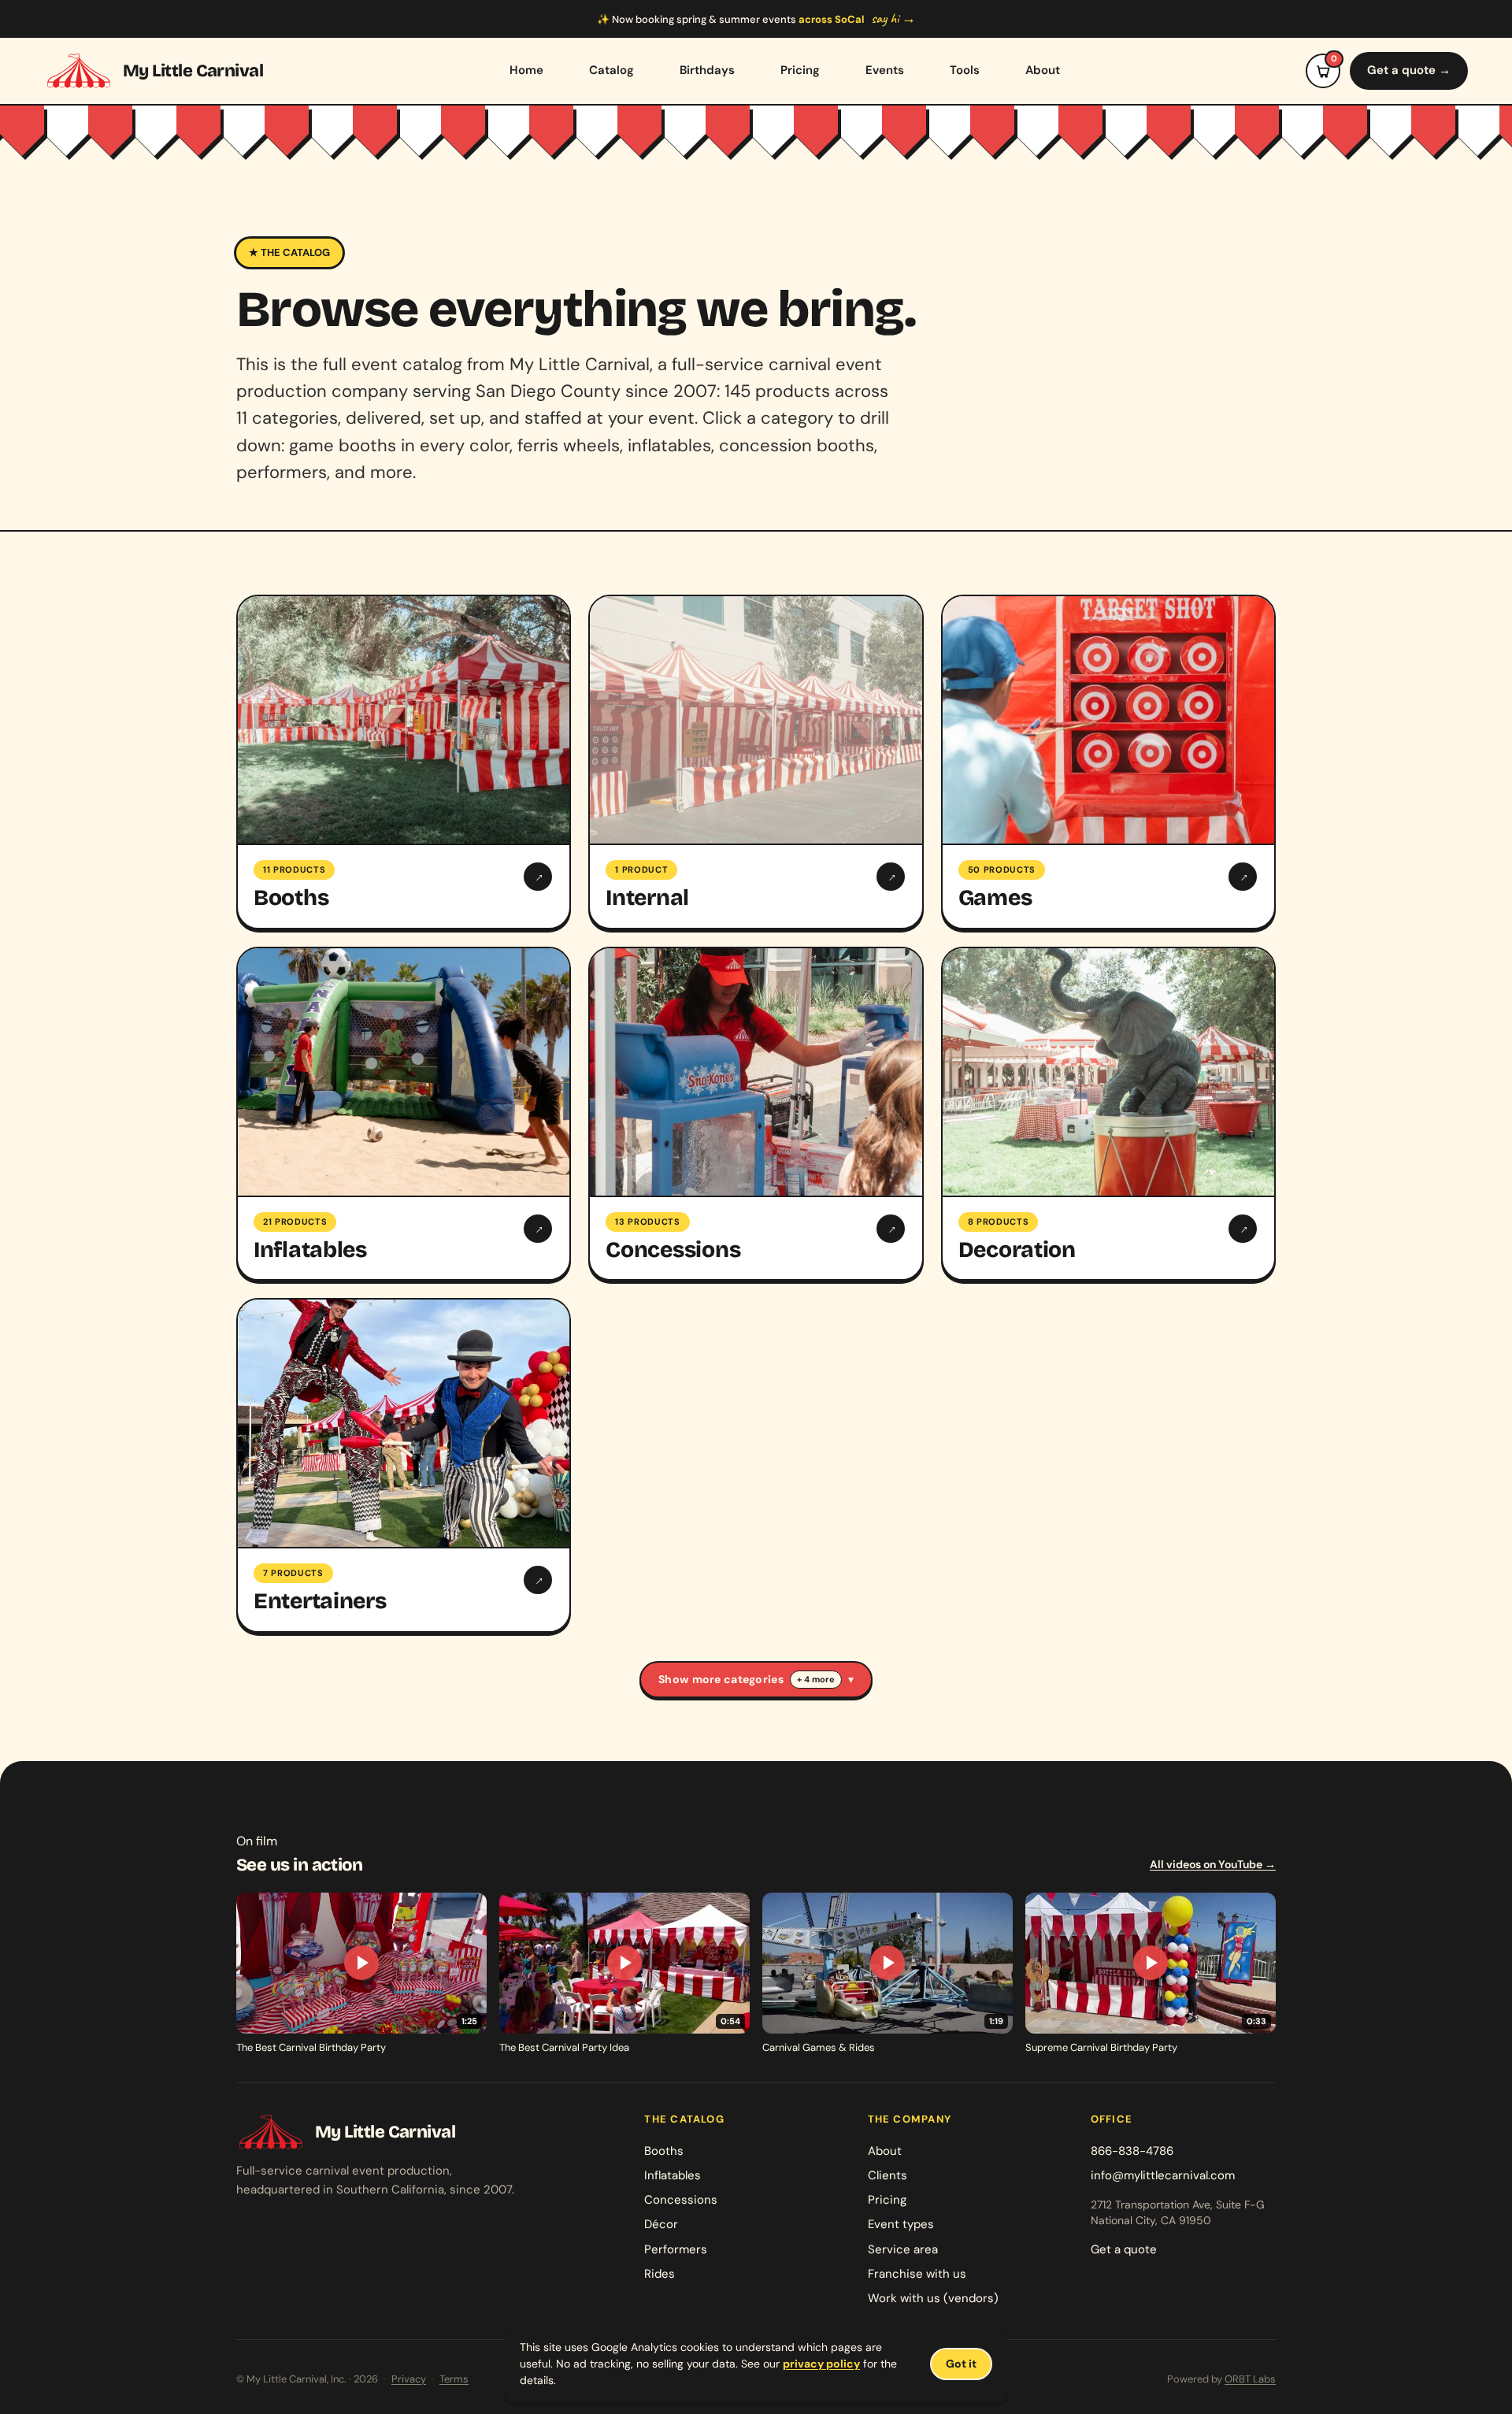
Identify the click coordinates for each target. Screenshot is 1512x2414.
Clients (888, 2175)
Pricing (800, 70)
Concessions (681, 2200)
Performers (676, 2249)
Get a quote (1124, 2249)
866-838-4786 (1132, 2151)
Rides (660, 2274)
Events (885, 70)
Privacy (409, 2379)
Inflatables (673, 2175)
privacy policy (821, 2364)
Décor (661, 2224)
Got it (961, 2364)
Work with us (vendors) (933, 2298)
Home (526, 70)
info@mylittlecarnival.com (1163, 2175)
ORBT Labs (1250, 2379)
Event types (901, 2224)
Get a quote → (1409, 70)
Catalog (611, 70)
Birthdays (707, 70)
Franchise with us (917, 2274)
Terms (454, 2379)
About (1043, 70)
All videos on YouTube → (1213, 1864)
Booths (664, 2151)
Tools (965, 70)
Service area (903, 2249)
